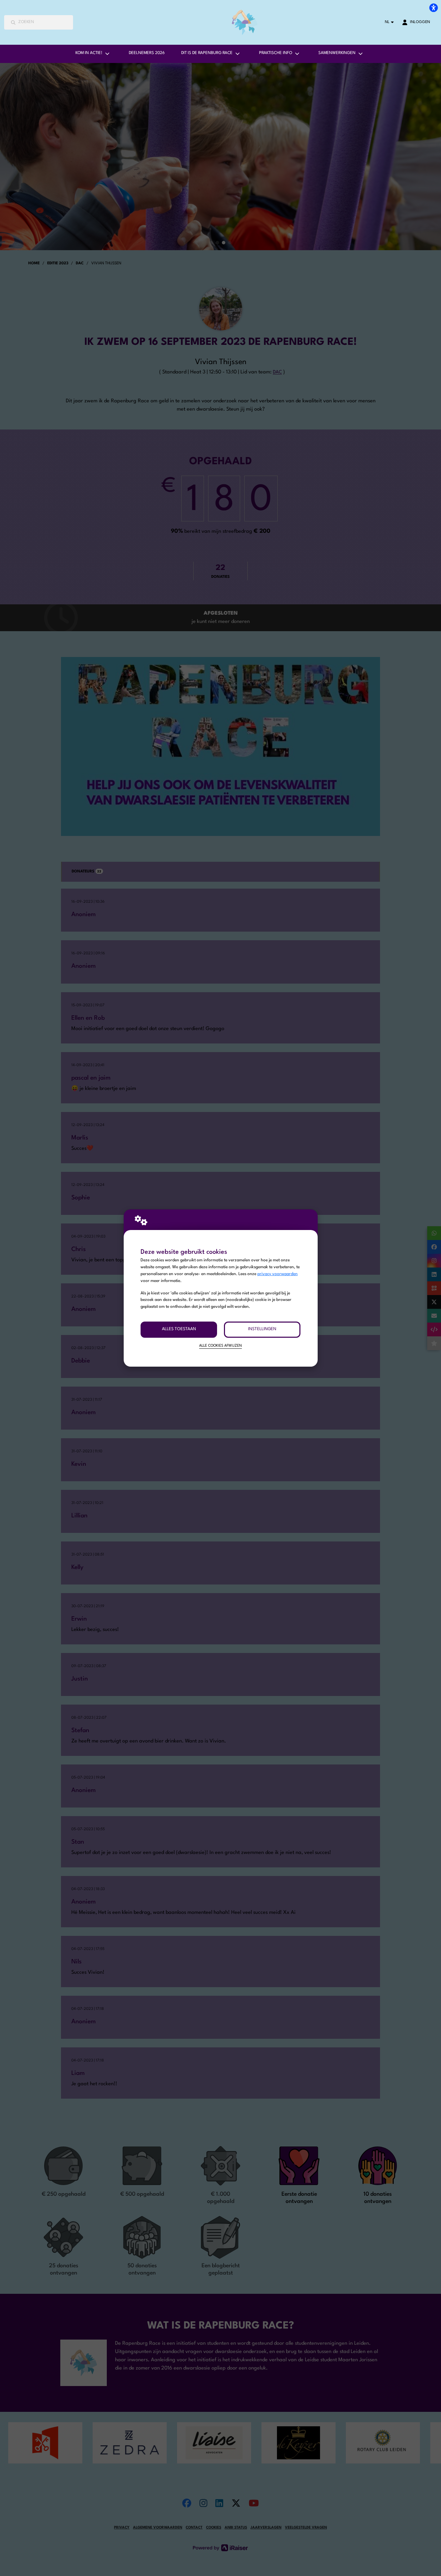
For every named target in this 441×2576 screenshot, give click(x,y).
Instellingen (262, 1329)
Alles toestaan (179, 1329)
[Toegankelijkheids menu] (433, 8)
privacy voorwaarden (278, 1274)
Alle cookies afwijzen (220, 1346)
